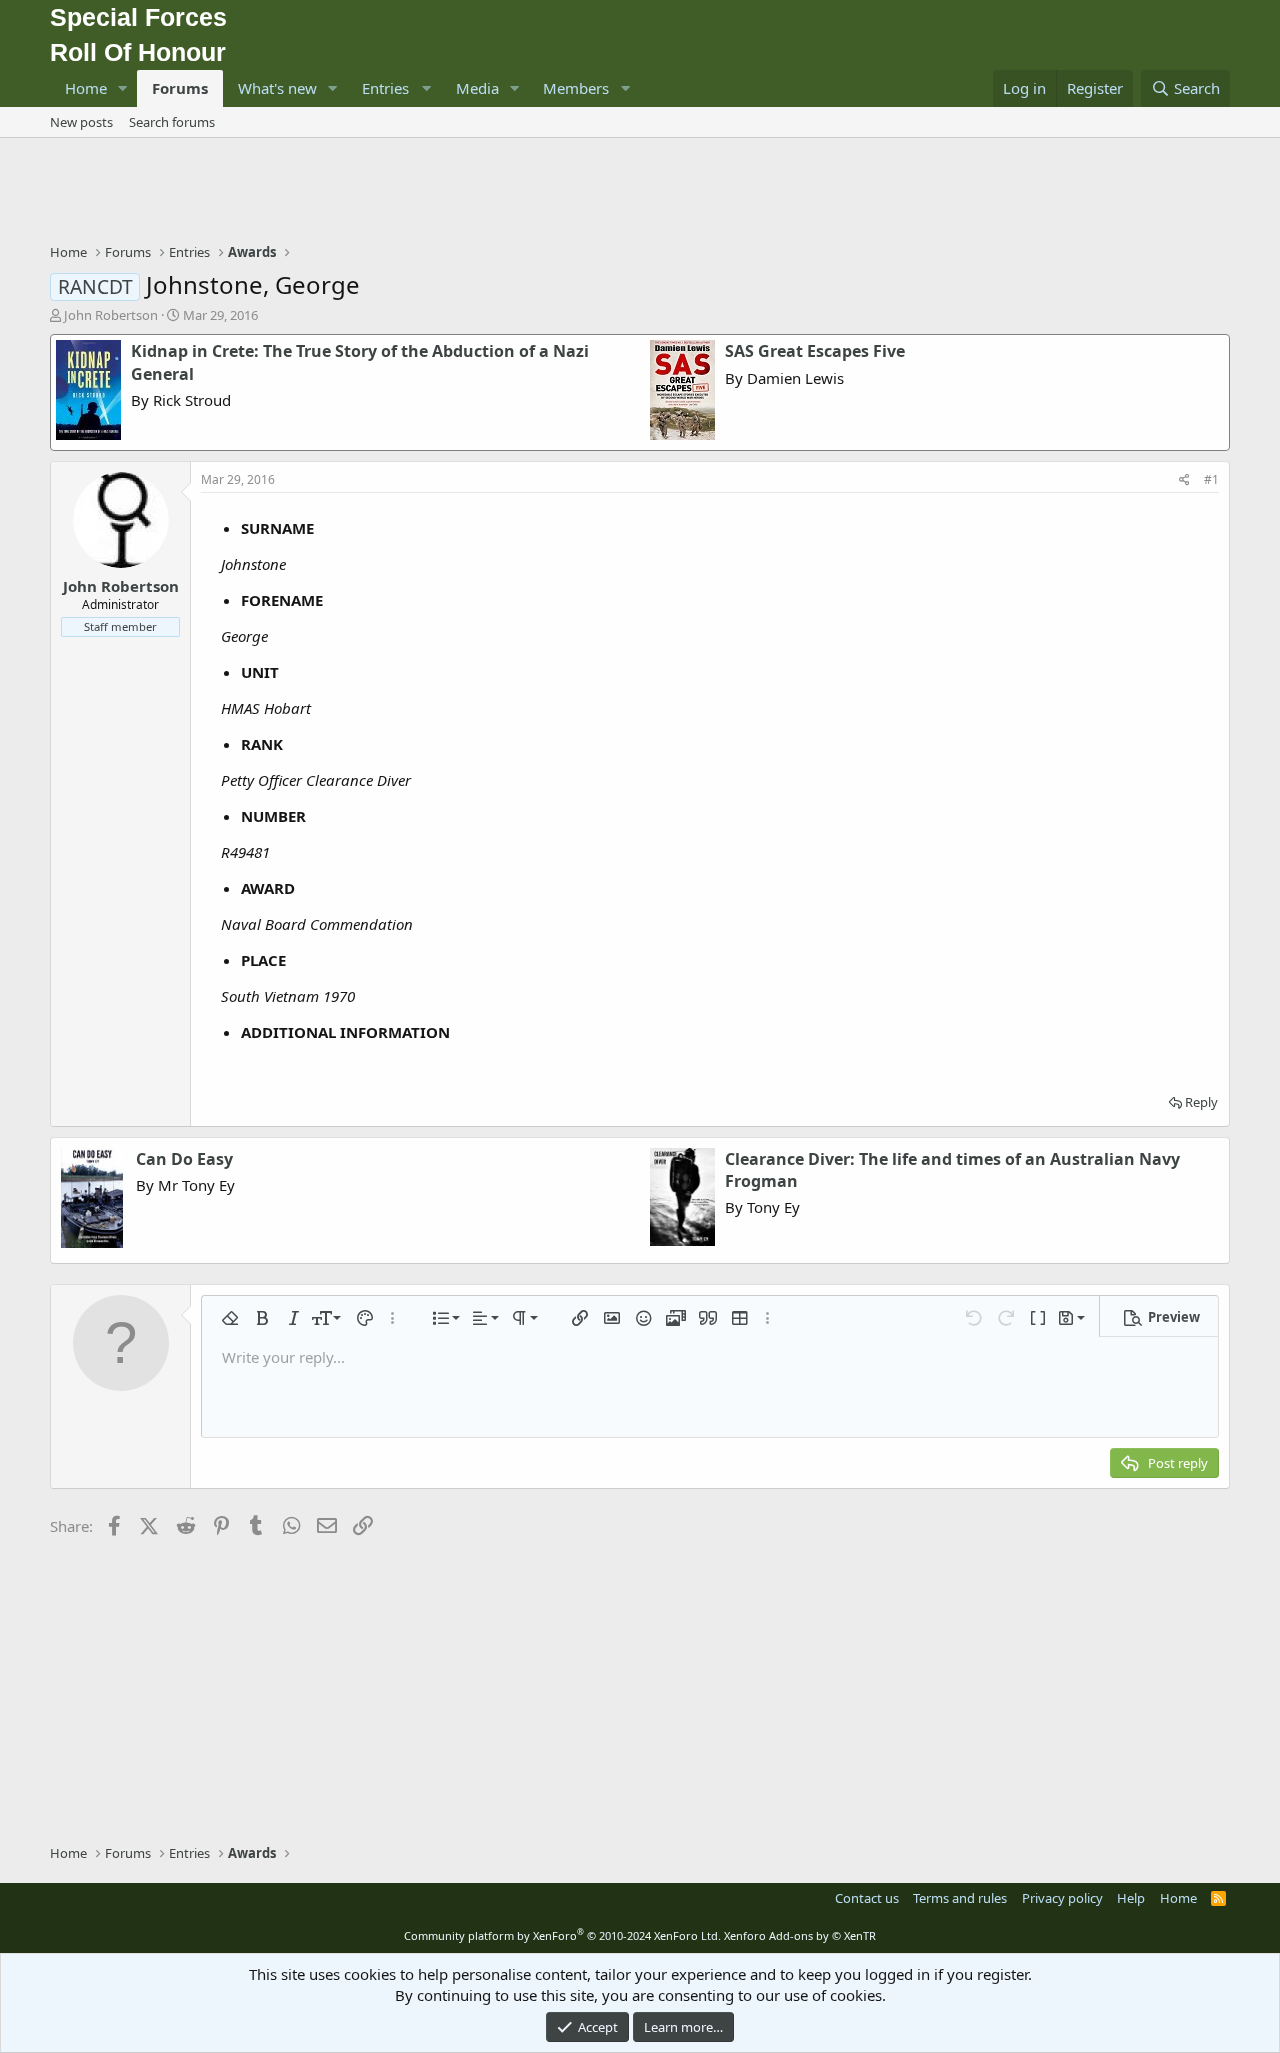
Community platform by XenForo (562, 1935)
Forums (180, 88)
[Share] (1184, 480)
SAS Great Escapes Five (815, 351)
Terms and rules (960, 1898)
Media (477, 88)
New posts (81, 122)
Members (576, 88)
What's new (277, 88)
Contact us (867, 1898)
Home (86, 88)
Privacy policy (1062, 1898)
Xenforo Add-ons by (800, 1935)
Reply (1201, 1102)
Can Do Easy (184, 1159)
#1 (1211, 479)
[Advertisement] (640, 193)
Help (1131, 1898)
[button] (123, 88)
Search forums (172, 122)
